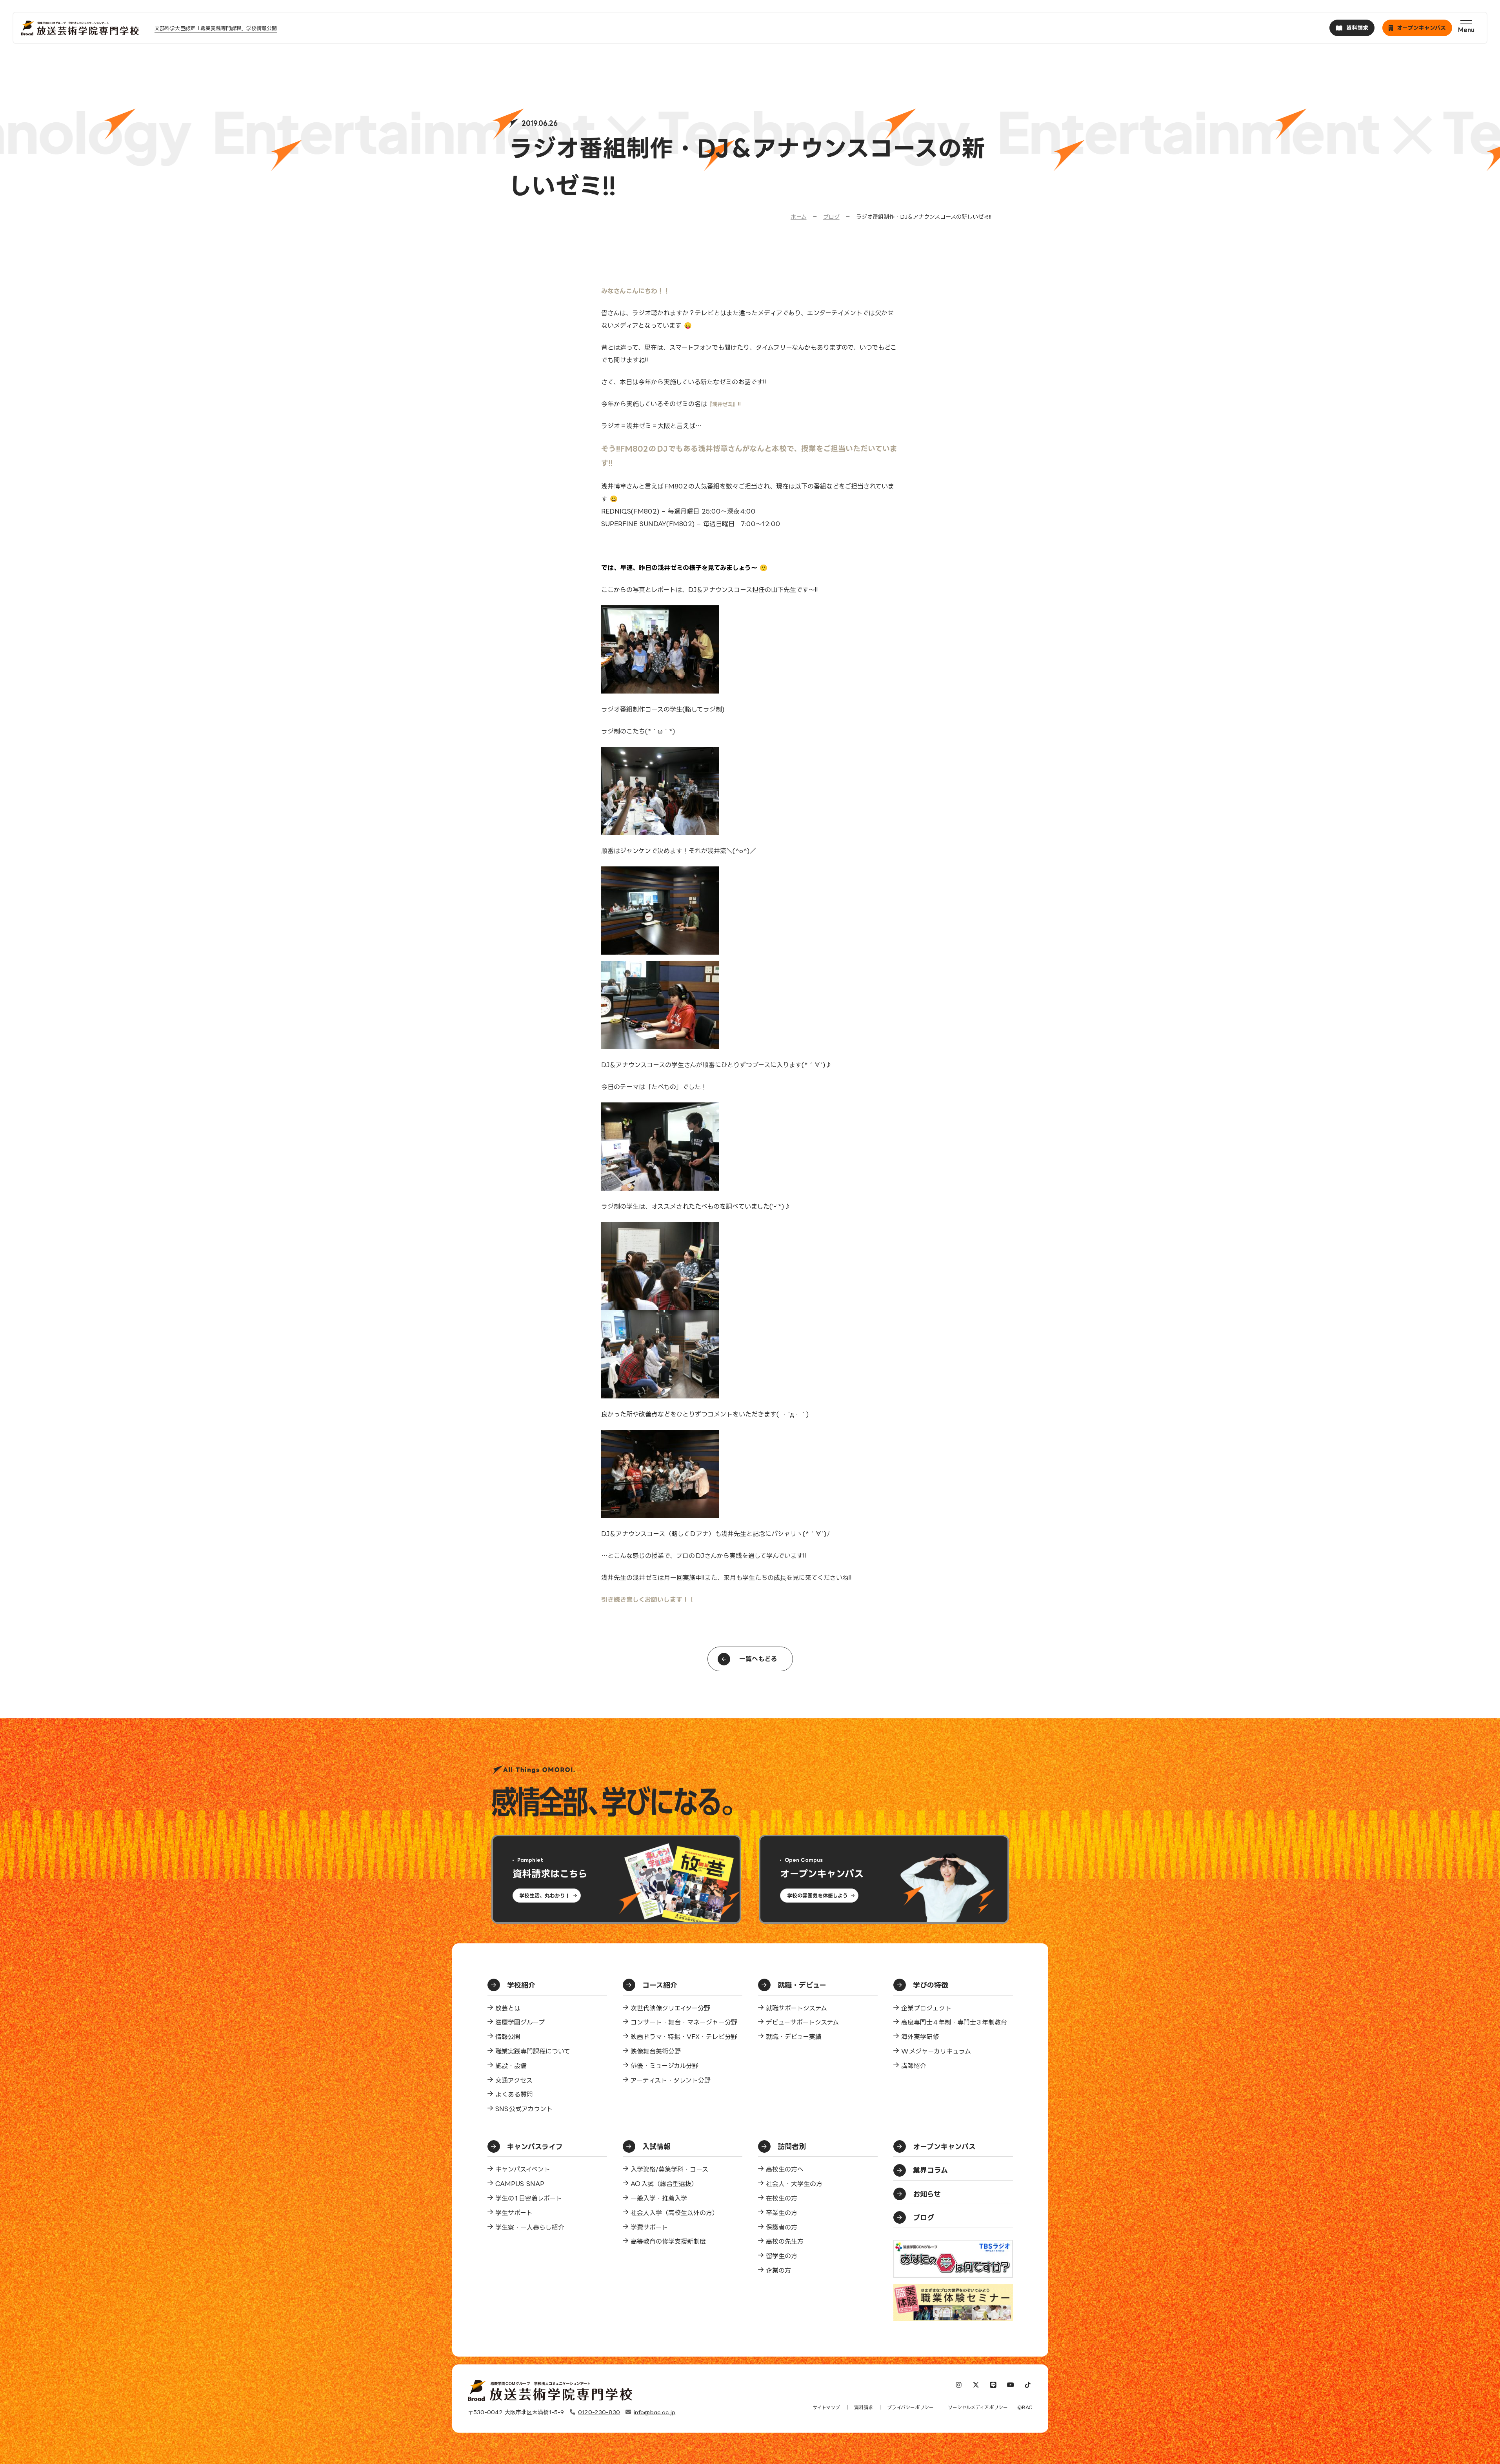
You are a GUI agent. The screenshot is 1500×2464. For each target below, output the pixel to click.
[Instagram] (959, 2386)
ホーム (799, 217)
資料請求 (864, 2407)
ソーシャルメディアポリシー (978, 2407)
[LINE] (993, 2386)
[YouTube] (1011, 2386)
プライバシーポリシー (910, 2407)
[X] (976, 2386)
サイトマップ (826, 2407)
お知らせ (927, 2194)
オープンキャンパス (944, 2146)
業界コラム (930, 2170)
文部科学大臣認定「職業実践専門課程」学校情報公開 (216, 28)
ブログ (831, 217)
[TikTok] (1028, 2386)
